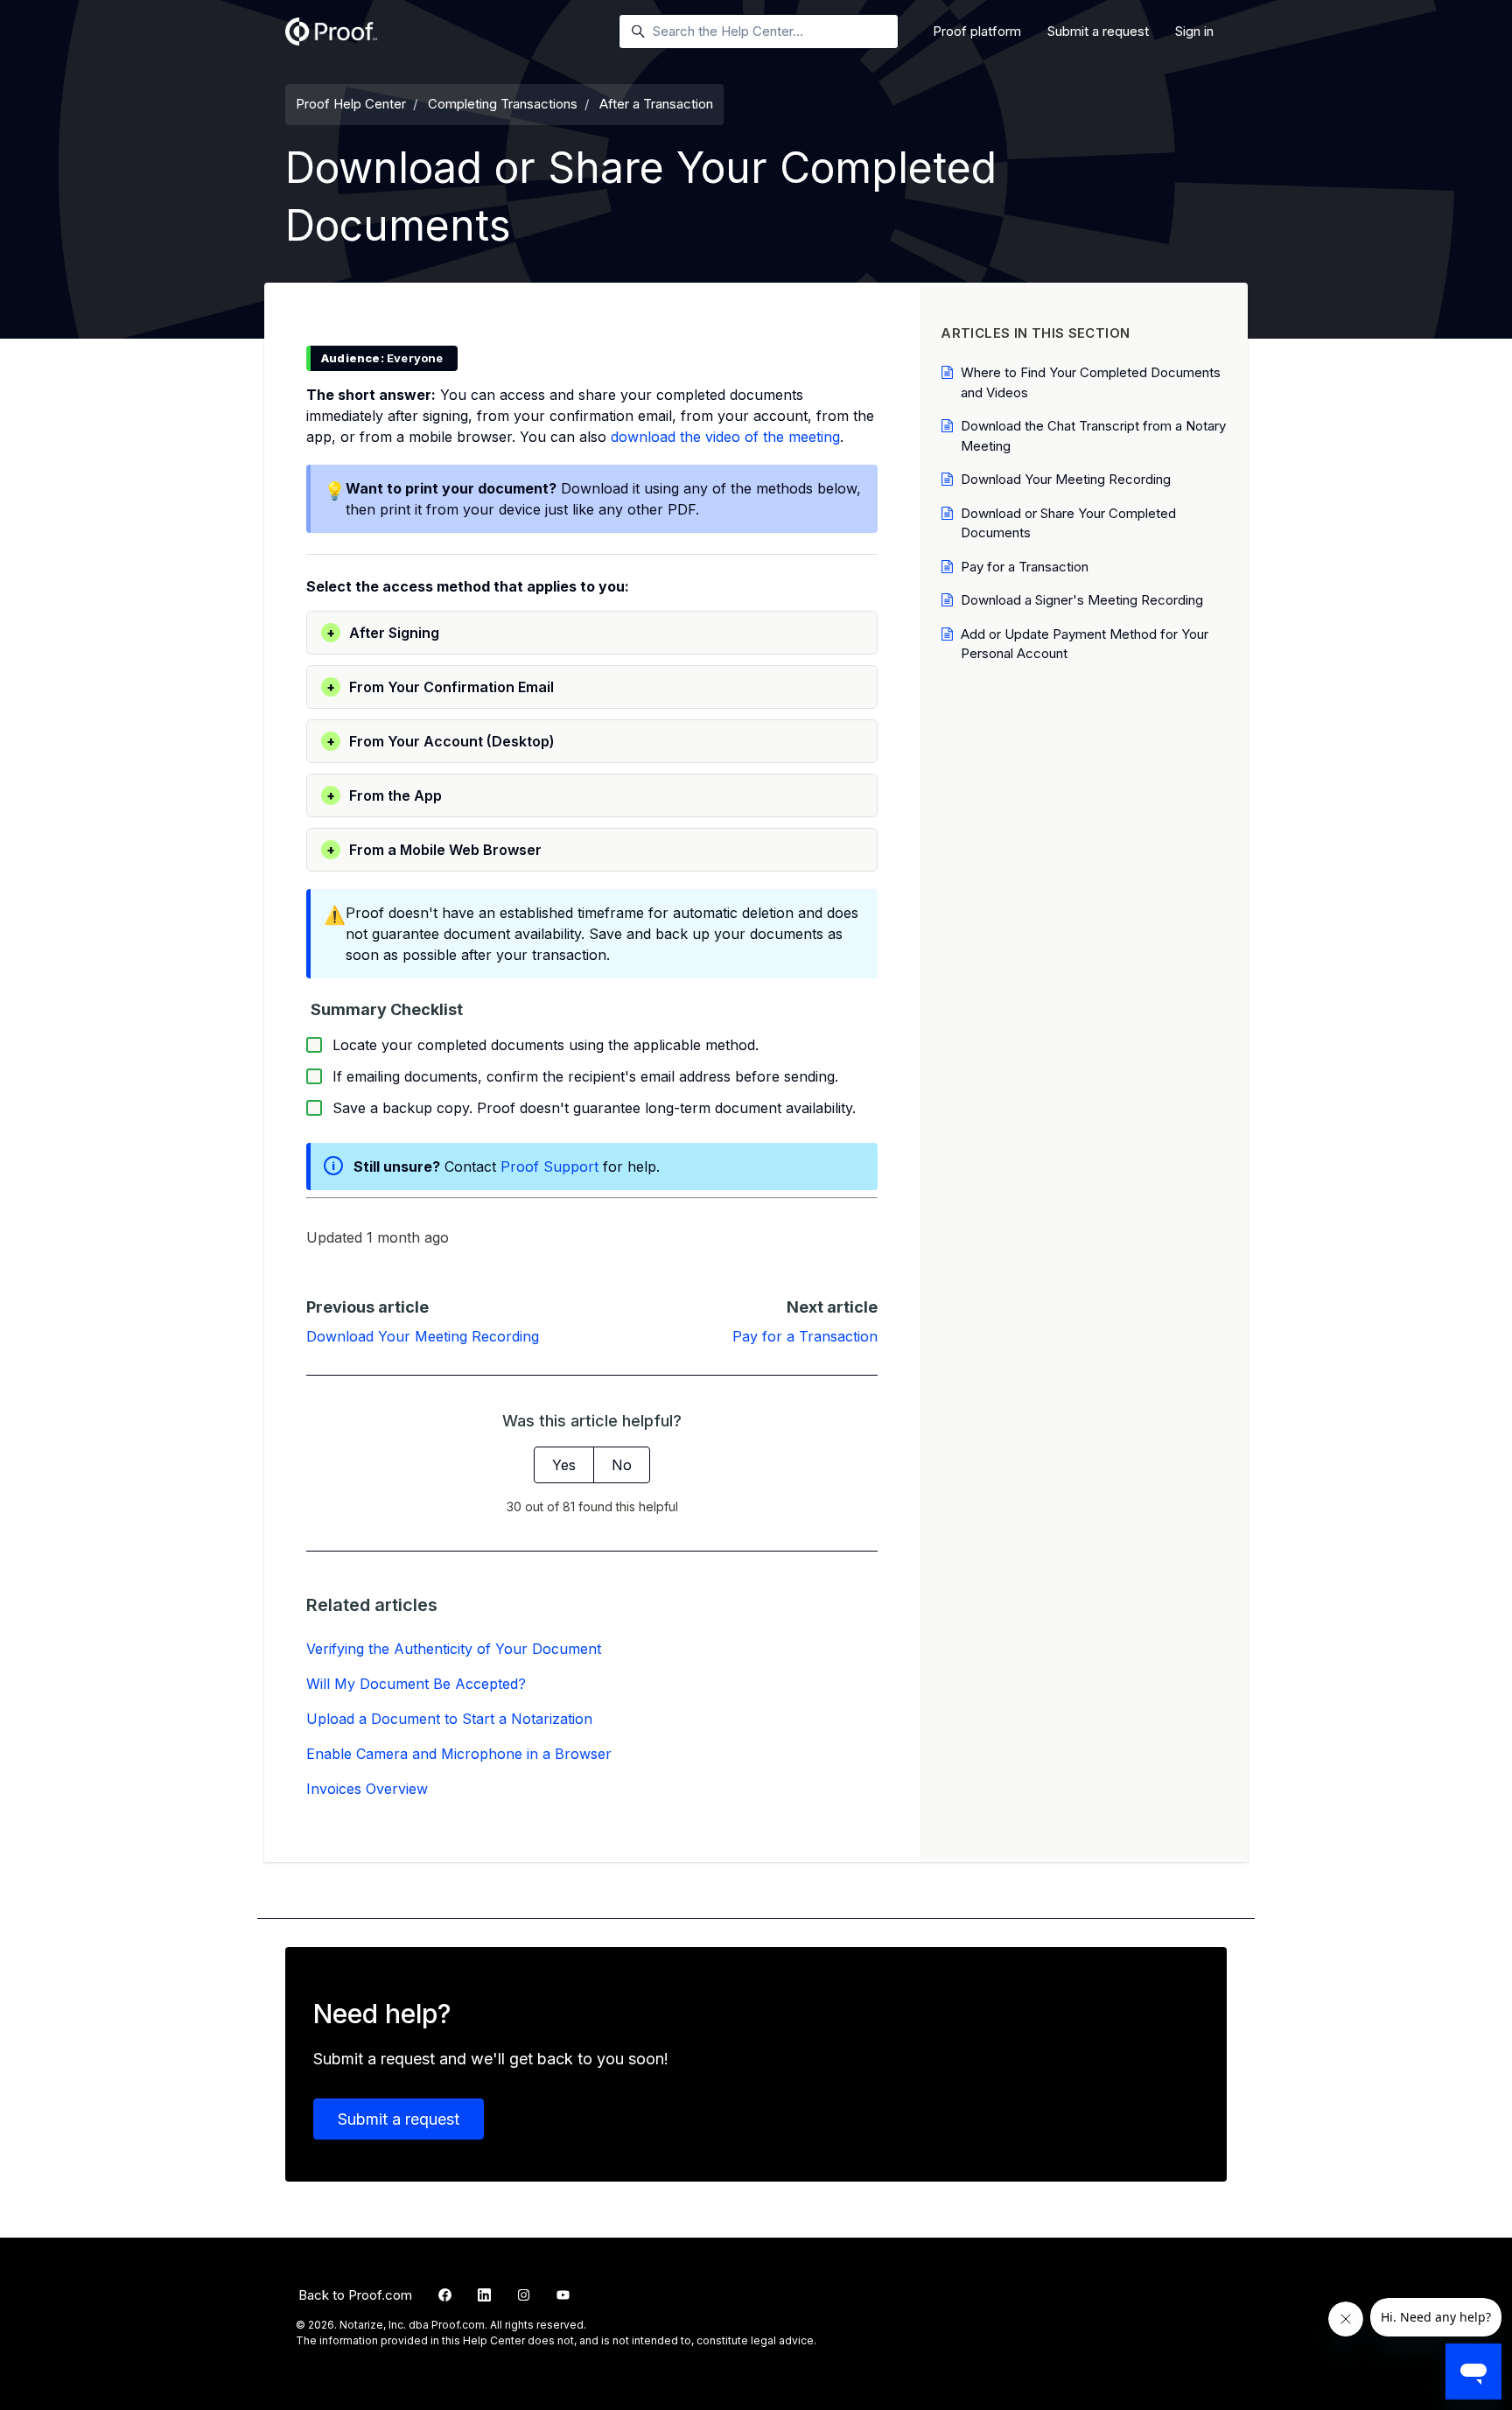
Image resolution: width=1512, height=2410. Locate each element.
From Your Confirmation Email (440, 687)
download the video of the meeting (725, 437)
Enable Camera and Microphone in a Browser (459, 1754)
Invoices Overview (367, 1789)
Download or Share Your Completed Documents (1068, 523)
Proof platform (977, 31)
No (622, 1465)
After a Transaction (656, 104)
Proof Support (549, 1166)
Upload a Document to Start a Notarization (449, 1719)
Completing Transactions (503, 104)
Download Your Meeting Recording (423, 1336)
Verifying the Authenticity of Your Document (454, 1649)
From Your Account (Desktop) (441, 741)
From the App (384, 795)
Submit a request (1098, 31)
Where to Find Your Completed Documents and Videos (1091, 382)
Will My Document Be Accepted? (416, 1684)
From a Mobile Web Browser (434, 850)
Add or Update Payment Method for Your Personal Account (1085, 644)
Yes (564, 1465)
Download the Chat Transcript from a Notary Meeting (1093, 436)
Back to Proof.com (355, 2295)
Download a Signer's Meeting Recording (1082, 600)
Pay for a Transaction (805, 1336)
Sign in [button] (1194, 31)
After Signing (383, 633)
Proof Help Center (351, 104)
